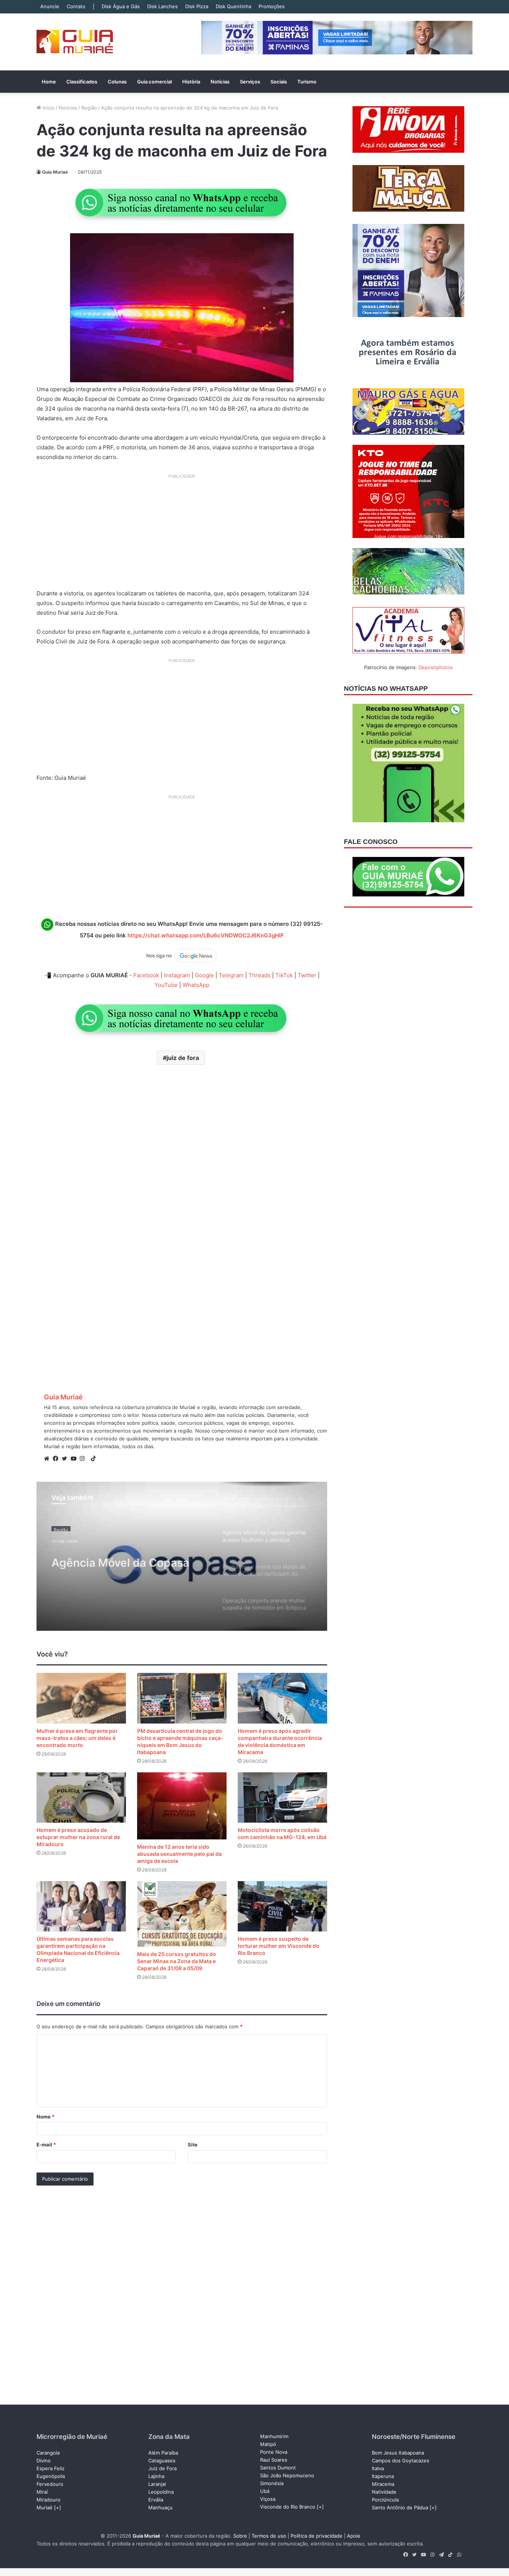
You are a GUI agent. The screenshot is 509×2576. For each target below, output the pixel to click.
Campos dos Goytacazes (401, 2461)
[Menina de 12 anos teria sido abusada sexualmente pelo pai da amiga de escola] (182, 1806)
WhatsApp (196, 985)
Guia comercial (154, 82)
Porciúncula (385, 2500)
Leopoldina (161, 2492)
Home (49, 82)
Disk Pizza (197, 6)
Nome (45, 2117)
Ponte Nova (274, 2452)
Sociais (279, 82)
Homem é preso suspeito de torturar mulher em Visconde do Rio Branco (279, 1946)
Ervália (156, 2500)
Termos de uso (269, 2536)
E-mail (46, 2145)
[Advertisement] (182, 534)
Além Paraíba (163, 2453)
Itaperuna (383, 2476)
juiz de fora (183, 1058)
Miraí (42, 2492)
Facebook (146, 975)
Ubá (265, 2491)
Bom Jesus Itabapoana (398, 2453)
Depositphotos (436, 667)
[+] (58, 2507)
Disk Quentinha (233, 6)
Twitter (307, 975)
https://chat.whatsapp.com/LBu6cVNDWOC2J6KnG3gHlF (206, 935)
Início (48, 108)
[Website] (48, 1459)
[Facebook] (57, 1459)
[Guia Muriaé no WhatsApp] (182, 202)
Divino (44, 2461)
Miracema (383, 2484)
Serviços (250, 82)
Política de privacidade (317, 2536)
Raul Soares (274, 2460)
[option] (182, 1556)
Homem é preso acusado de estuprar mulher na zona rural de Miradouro (78, 1837)
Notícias (220, 82)
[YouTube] (75, 1459)
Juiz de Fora (162, 2468)
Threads (260, 975)
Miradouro (48, 2500)
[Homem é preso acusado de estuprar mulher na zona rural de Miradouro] (81, 1797)
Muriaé (45, 2507)
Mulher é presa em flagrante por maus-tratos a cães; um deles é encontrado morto (77, 1738)
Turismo (307, 82)
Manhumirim (274, 2436)
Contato (76, 6)
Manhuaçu (160, 2507)
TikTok (284, 975)
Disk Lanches (162, 6)
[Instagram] (84, 1459)
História (191, 82)
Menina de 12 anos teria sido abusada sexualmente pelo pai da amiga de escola (179, 1854)
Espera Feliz (50, 2468)
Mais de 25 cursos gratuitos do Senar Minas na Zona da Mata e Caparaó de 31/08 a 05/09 (177, 1961)
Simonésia (272, 2483)
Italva (378, 2468)
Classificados (82, 82)
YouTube (166, 985)
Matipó (268, 2444)
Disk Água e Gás (121, 6)
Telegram (231, 975)
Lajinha (156, 2476)
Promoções (272, 6)
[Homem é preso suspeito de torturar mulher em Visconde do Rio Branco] (282, 1906)
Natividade (384, 2492)
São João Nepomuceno (287, 2475)
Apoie (354, 2536)
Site (193, 2145)
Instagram (177, 975)
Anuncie (50, 6)
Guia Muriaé (55, 172)
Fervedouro (50, 2484)
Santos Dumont (278, 2468)
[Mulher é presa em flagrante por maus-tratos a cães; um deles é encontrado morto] (81, 1698)
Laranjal (157, 2484)
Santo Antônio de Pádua (400, 2507)
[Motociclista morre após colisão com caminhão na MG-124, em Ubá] (282, 1797)
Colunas (117, 82)
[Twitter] (66, 1459)
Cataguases (162, 2461)
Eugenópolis (51, 2476)
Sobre (240, 2536)
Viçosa (268, 2499)
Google (204, 975)
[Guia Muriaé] (75, 42)
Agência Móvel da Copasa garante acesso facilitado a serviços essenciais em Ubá (126, 1558)
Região (89, 108)
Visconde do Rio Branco (288, 2507)
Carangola (48, 2453)
